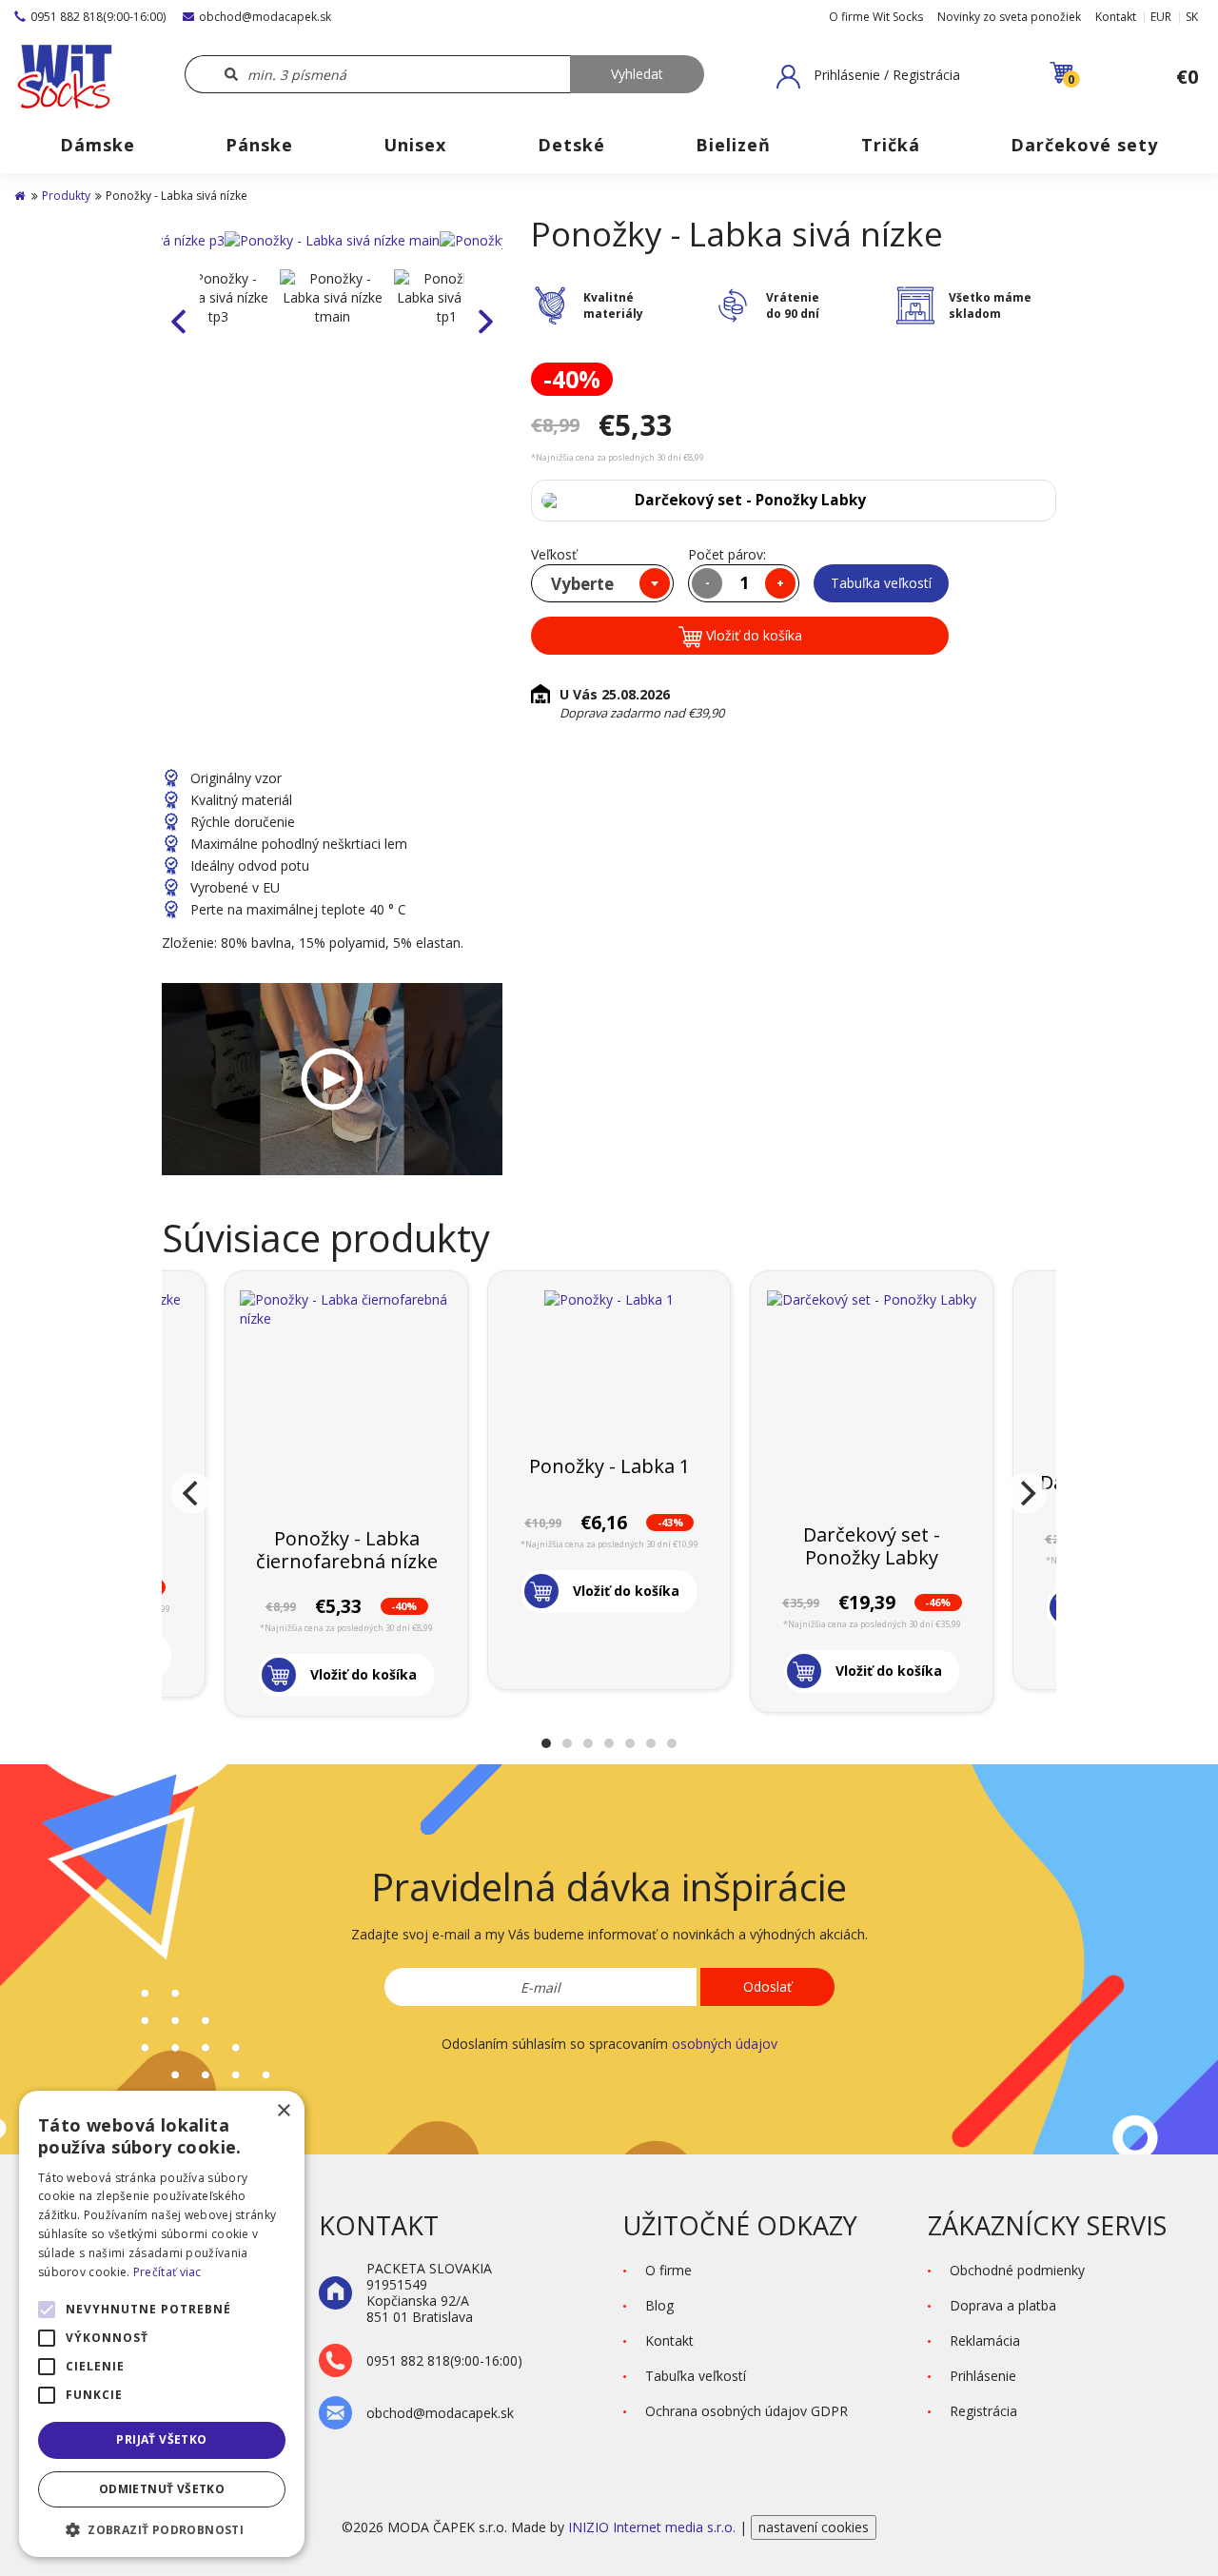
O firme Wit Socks (876, 17)
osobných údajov (725, 2044)
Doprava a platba (1003, 2305)
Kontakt (1116, 17)
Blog (659, 2305)
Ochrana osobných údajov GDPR (747, 2411)
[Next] (1026, 1493)
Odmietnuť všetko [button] (162, 2489)
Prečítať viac (167, 2272)
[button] (868, 76)
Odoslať (767, 1986)
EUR (1161, 17)
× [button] (283, 2111)
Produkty (66, 196)
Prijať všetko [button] (161, 2439)
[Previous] (192, 1493)
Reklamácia (985, 2340)
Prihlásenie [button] (983, 2376)
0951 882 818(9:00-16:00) (98, 17)
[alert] (162, 2324)
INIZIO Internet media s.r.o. (654, 2527)
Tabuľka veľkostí (881, 583)
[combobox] (602, 583)
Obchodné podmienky (1017, 2270)
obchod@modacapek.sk (265, 17)
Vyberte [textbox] (582, 584)
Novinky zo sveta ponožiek (1009, 17)
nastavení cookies (814, 2527)
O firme (668, 2270)
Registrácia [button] (983, 2411)
